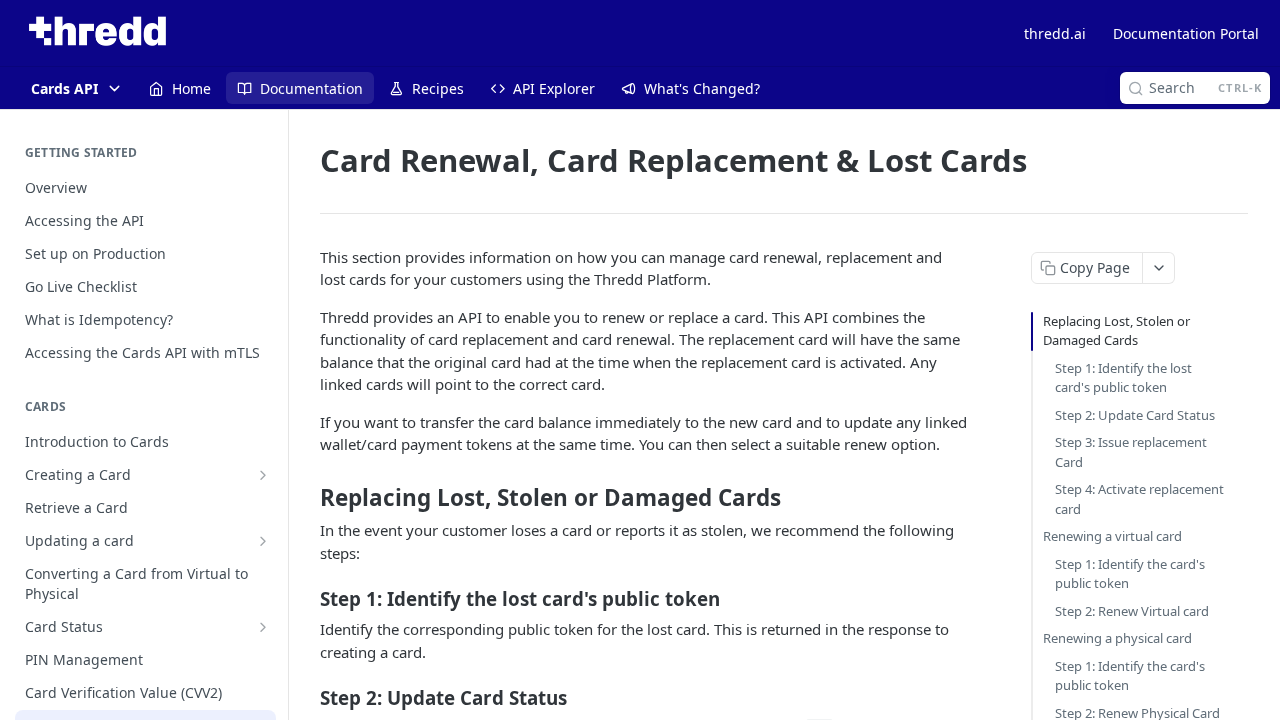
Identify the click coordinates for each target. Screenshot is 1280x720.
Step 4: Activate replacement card (1139, 499)
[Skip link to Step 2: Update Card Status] (306, 698)
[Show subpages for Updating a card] (263, 541)
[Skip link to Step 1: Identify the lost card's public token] (306, 599)
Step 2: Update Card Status (1135, 415)
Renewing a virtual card (1112, 536)
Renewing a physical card (1117, 638)
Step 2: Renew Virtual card (1132, 611)
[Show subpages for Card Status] (263, 627)
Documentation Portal (1186, 33)
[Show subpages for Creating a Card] (263, 475)
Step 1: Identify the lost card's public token (1123, 378)
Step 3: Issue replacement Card (1131, 452)
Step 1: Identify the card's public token (1130, 574)
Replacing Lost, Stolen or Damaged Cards (1116, 331)
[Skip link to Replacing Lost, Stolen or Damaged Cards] (306, 498)
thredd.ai (1055, 33)
